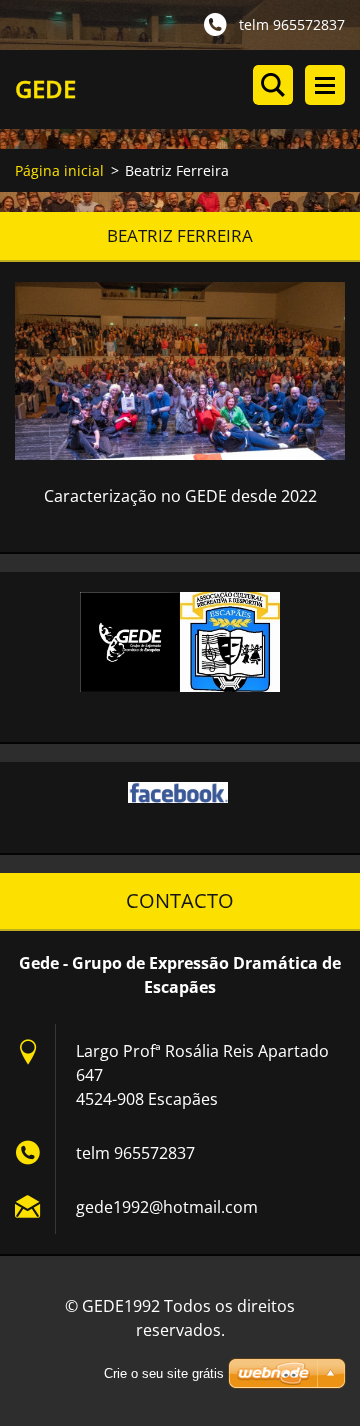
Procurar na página (273, 85)
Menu (325, 85)
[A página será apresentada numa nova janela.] (180, 371)
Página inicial (59, 170)
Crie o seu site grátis (164, 1373)
